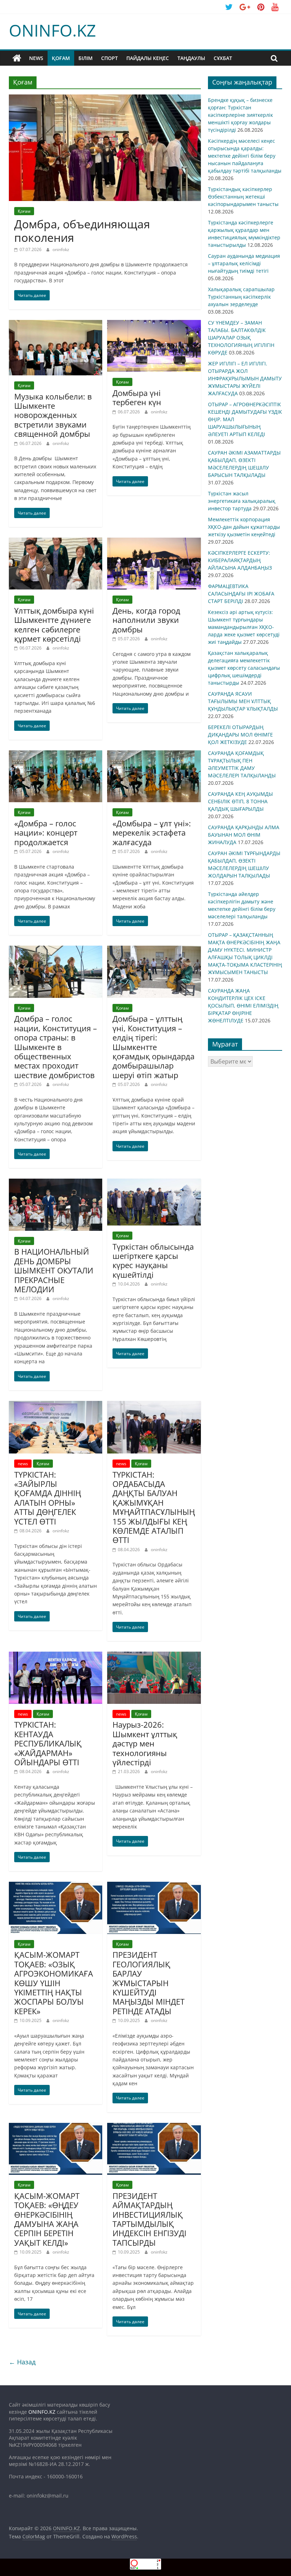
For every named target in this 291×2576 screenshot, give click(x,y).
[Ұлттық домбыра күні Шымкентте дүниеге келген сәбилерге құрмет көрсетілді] (56, 542)
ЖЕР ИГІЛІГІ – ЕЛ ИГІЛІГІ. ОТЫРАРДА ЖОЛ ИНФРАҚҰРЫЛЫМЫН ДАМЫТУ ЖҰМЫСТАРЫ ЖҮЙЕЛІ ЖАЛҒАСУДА (245, 378)
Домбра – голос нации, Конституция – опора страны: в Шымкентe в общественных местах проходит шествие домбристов (56, 1047)
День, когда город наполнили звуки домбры (146, 620)
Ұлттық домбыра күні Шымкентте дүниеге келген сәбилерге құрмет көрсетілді (54, 624)
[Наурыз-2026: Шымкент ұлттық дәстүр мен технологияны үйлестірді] (154, 1656)
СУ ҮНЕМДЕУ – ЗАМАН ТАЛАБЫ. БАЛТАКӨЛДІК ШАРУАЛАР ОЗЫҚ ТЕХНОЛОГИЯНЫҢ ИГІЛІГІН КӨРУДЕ (241, 338)
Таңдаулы (191, 58)
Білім (86, 58)
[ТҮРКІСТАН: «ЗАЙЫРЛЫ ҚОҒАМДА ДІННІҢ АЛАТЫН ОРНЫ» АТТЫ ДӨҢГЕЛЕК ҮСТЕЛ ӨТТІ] (56, 1405)
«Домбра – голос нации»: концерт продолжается (46, 833)
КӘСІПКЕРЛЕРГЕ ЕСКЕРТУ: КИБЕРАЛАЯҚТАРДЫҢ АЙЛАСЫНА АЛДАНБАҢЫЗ (240, 560)
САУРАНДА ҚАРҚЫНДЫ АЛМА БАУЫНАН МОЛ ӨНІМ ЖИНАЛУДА (244, 835)
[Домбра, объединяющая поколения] (105, 99)
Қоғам (61, 58)
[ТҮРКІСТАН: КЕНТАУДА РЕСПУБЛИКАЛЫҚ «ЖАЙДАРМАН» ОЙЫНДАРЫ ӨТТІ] (56, 1656)
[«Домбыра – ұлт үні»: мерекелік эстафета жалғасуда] (154, 755)
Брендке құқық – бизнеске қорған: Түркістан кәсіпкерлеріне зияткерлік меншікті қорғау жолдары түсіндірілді (240, 115)
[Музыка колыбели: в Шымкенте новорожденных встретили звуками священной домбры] (56, 324)
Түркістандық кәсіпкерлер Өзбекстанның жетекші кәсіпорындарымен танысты (243, 197)
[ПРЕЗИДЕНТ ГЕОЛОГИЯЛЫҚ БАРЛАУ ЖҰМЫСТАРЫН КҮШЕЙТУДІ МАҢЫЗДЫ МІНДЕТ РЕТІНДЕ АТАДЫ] (154, 1886)
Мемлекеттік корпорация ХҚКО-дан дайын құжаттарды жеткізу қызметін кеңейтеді (244, 527)
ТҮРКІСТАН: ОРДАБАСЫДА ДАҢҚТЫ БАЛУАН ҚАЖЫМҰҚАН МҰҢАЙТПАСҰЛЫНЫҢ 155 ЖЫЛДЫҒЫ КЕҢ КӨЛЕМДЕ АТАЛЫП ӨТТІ (154, 1507)
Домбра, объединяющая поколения (82, 231)
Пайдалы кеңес (148, 58)
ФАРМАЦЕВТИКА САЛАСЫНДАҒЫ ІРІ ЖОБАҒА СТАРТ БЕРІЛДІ (241, 594)
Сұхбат (223, 58)
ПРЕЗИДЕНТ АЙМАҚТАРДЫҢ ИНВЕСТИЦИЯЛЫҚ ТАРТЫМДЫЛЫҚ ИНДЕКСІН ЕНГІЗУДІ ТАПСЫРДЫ (149, 2219)
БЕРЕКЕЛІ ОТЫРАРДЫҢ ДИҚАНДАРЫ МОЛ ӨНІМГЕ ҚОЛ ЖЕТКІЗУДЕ (240, 735)
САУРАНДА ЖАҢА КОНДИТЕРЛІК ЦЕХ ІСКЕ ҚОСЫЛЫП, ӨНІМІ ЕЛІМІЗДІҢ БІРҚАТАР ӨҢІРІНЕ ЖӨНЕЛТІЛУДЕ (243, 1006)
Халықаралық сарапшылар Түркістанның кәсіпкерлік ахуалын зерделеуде (241, 297)
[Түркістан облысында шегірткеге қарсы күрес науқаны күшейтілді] (154, 1183)
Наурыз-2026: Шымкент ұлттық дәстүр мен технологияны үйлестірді (145, 1743)
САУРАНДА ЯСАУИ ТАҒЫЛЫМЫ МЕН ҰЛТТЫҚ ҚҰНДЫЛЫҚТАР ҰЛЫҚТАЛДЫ (243, 701)
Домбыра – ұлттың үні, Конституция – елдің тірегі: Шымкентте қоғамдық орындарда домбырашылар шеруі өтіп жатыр (153, 1047)
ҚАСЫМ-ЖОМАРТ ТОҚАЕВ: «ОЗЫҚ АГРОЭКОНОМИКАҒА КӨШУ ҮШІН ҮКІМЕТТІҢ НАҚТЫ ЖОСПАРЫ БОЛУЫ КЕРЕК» (54, 1983)
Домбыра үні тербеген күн (137, 397)
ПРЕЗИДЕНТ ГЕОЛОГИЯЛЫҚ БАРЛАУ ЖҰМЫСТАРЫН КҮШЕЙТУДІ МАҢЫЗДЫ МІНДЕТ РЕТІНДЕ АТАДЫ (149, 1983)
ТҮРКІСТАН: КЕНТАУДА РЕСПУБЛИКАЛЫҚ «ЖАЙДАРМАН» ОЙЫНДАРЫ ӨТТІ (48, 1743)
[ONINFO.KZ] (17, 58)
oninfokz (61, 249)
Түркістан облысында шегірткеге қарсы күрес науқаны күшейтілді (153, 1260)
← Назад (22, 2362)
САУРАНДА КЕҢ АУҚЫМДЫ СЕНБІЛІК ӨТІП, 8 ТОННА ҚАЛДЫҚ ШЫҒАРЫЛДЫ (240, 801)
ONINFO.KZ (52, 30)
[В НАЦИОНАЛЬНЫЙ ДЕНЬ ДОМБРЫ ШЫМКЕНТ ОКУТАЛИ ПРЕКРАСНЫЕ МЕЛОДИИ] (56, 1183)
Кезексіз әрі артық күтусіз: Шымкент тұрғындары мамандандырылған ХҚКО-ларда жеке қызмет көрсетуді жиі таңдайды (244, 627)
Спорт (109, 58)
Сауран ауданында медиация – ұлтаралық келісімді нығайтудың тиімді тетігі (244, 263)
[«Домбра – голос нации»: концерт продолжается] (56, 755)
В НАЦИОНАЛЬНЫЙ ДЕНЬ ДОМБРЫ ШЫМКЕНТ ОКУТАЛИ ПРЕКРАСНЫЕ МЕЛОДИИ (54, 1270)
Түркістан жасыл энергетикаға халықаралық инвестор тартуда (242, 501)
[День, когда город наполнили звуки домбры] (154, 542)
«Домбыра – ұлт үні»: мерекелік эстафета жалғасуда (152, 833)
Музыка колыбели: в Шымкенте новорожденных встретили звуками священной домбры (53, 415)
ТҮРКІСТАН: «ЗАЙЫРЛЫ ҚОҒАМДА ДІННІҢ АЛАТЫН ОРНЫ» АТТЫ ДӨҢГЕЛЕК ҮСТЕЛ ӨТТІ (48, 1498)
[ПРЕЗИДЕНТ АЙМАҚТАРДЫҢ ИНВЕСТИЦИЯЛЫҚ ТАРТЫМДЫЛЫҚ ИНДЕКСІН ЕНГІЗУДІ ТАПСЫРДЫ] (154, 2127)
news (36, 58)
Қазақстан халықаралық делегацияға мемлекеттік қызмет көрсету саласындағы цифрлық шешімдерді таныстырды (244, 668)
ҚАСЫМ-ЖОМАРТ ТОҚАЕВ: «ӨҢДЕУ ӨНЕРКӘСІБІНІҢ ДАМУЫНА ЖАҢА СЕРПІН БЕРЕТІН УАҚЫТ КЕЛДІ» (47, 2219)
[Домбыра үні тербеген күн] (154, 324)
